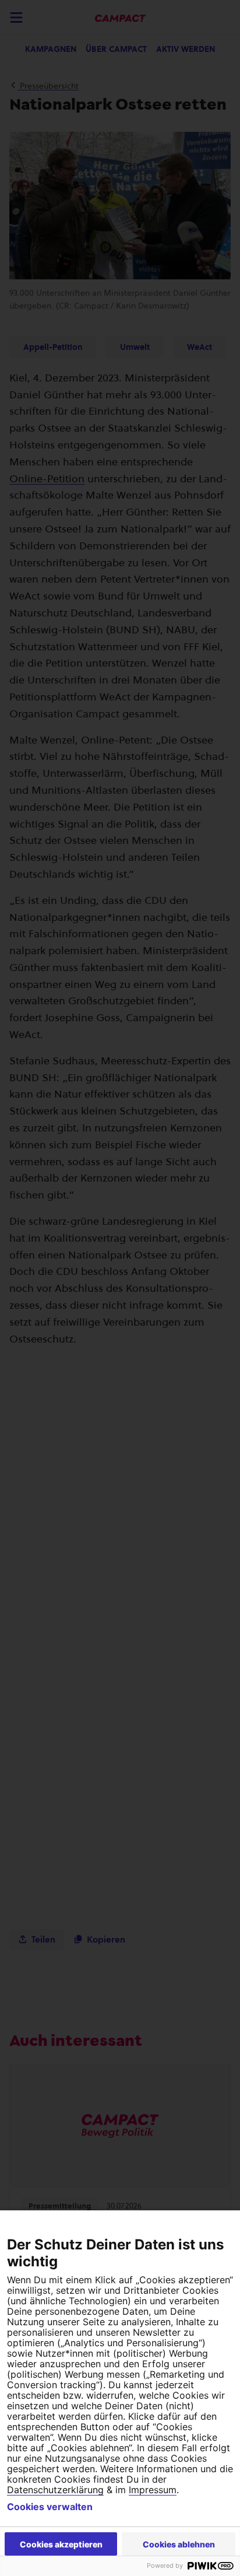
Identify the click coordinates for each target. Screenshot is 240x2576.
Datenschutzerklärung (55, 2490)
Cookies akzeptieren (61, 2544)
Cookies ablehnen (179, 2544)
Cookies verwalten (50, 2507)
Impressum (153, 2490)
